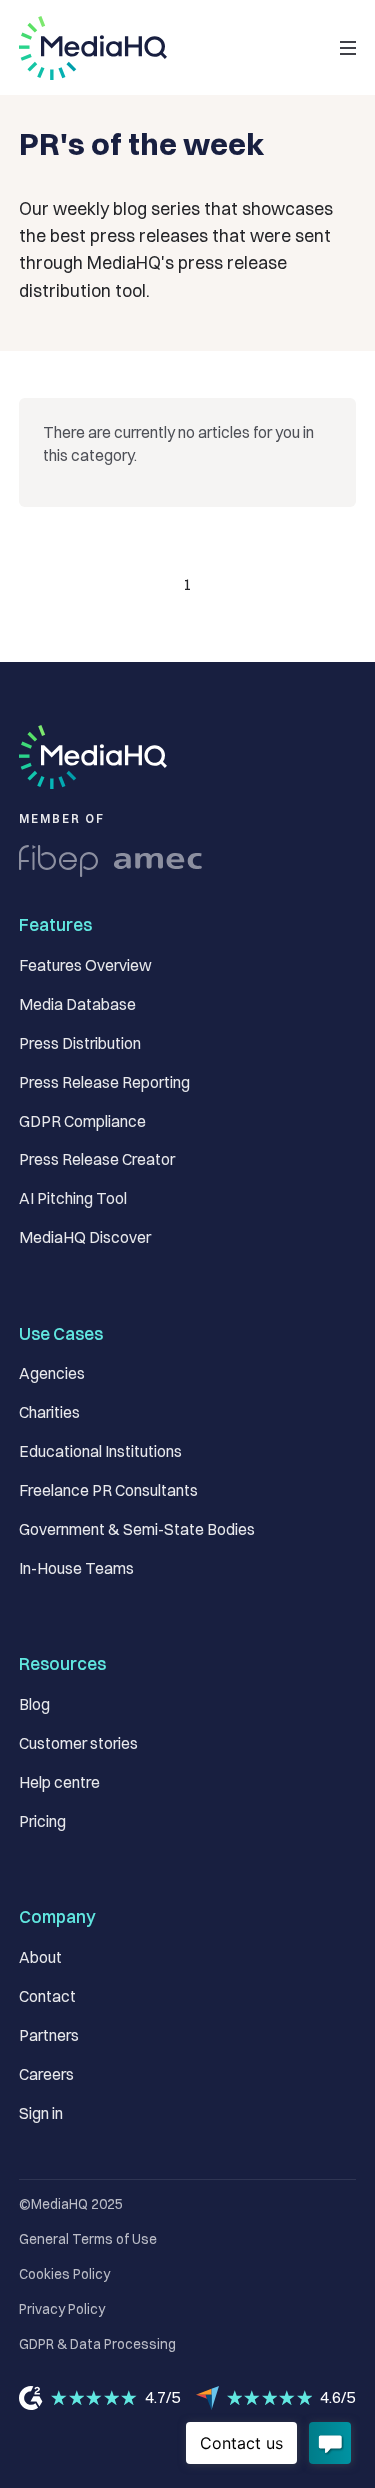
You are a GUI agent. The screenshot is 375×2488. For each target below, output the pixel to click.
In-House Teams (76, 1568)
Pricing (42, 1821)
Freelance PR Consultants (108, 1490)
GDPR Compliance (82, 1121)
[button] (347, 47)
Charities (49, 1412)
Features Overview (85, 965)
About (40, 1957)
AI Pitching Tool (73, 1198)
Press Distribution (80, 1043)
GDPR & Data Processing (97, 2344)
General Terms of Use (88, 2239)
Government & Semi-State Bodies (137, 1529)
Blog (34, 1704)
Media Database (77, 1004)
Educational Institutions (100, 1451)
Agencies (52, 1373)
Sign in (41, 2113)
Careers (46, 2074)
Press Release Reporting (104, 1082)
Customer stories (78, 1743)
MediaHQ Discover (85, 1237)
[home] (93, 48)
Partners (49, 2035)
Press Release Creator (97, 1159)
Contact (47, 1996)
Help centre (59, 1782)
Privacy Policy (62, 2309)
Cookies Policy (64, 2274)
